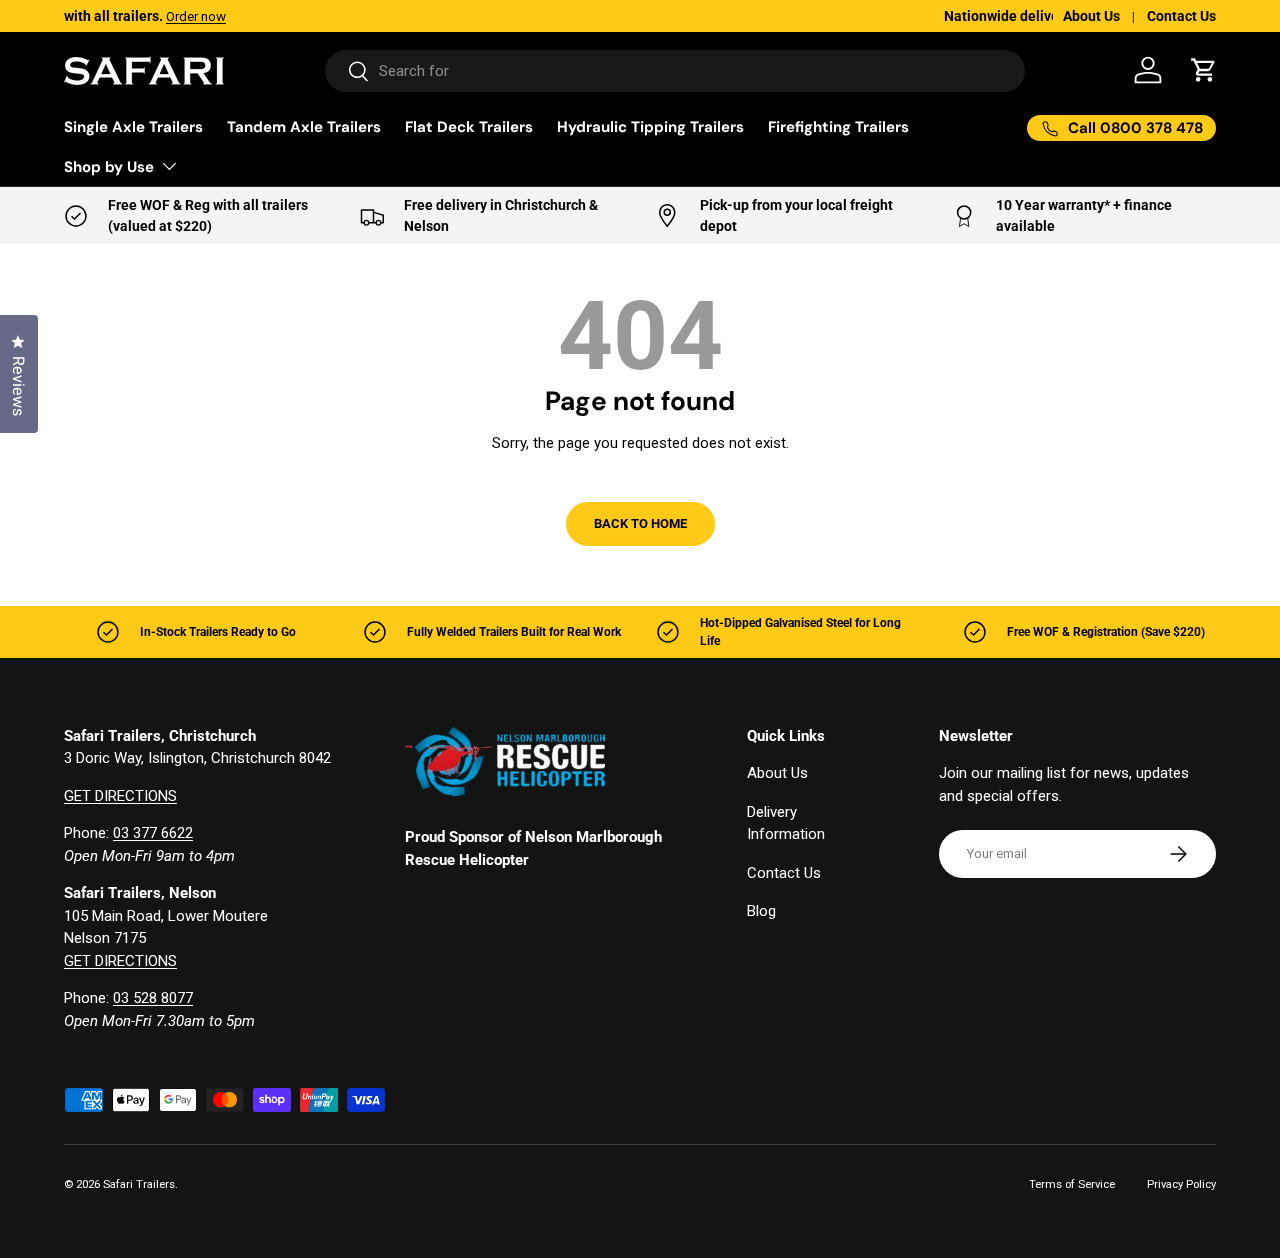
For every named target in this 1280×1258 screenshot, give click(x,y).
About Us (1091, 16)
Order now (305, 16)
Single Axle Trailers (133, 127)
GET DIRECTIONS (120, 796)
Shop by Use (109, 167)
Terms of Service (1072, 1184)
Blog (761, 911)
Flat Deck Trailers (469, 127)
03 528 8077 (153, 998)
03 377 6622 (153, 833)
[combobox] (675, 71)
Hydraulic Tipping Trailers (650, 127)
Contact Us (1181, 16)
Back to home (640, 523)
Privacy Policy (1181, 1184)
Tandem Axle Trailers (304, 127)
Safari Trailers (139, 1184)
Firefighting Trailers (838, 127)
